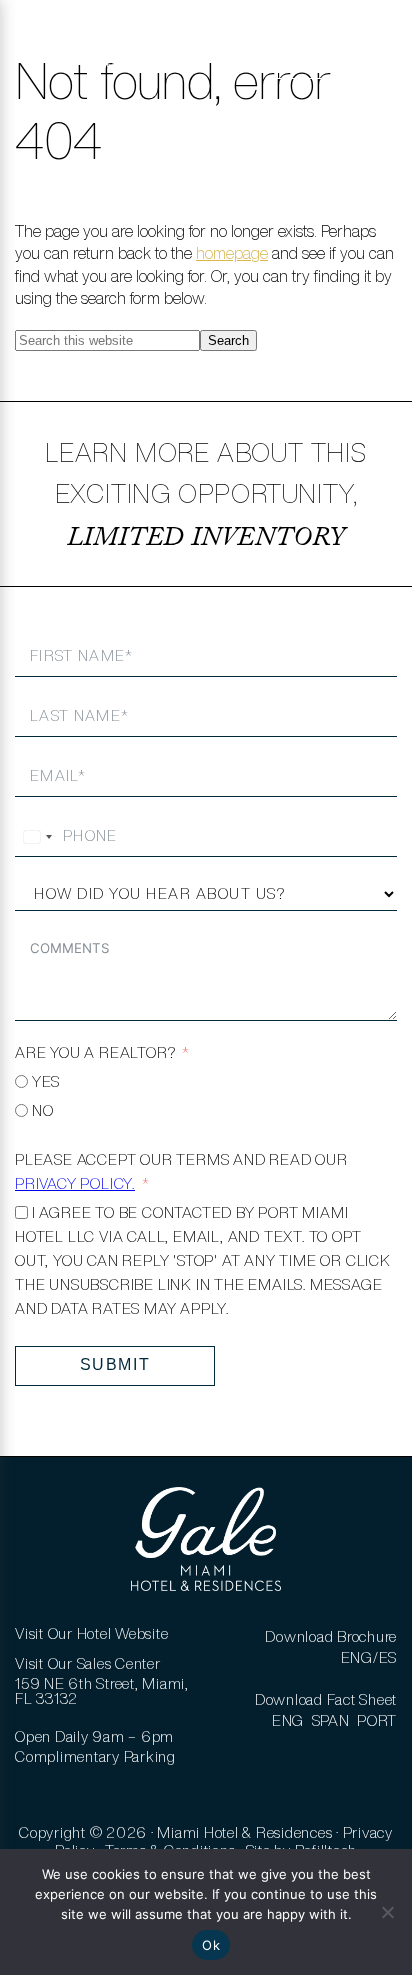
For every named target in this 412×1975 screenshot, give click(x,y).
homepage (232, 253)
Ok (211, 1945)
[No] (387, 1912)
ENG (288, 1720)
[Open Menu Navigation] (43, 50)
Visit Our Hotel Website (91, 1633)
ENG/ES (369, 1657)
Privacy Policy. (75, 1183)
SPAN (331, 1720)
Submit (115, 1364)
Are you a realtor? (95, 1052)
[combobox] (37, 837)
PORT (377, 1720)
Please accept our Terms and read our (181, 1171)
